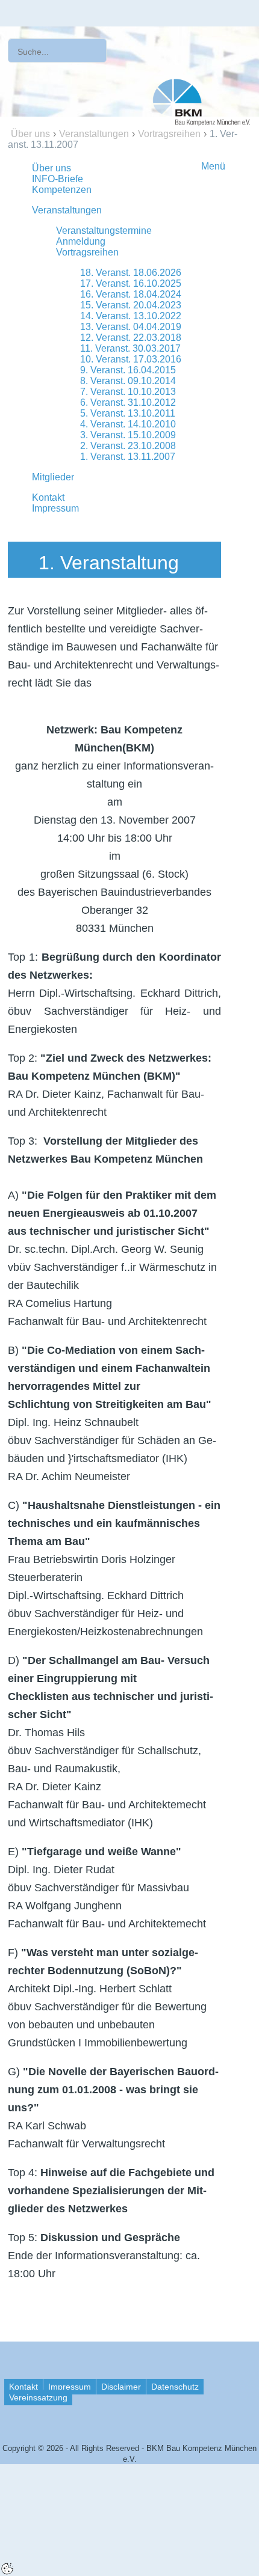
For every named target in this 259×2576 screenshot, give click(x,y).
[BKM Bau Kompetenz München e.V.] (202, 101)
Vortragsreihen (169, 134)
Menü (213, 166)
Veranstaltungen (94, 134)
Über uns (30, 134)
